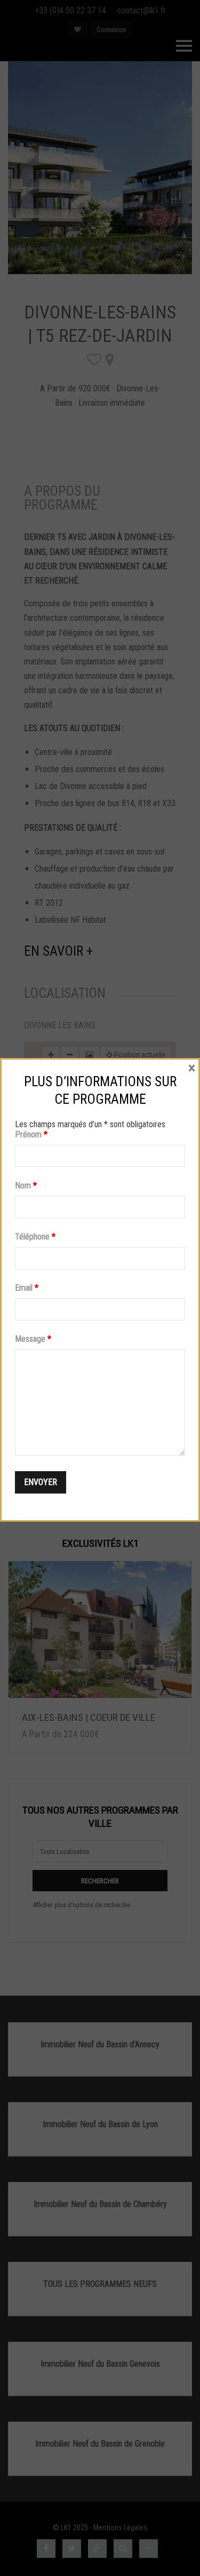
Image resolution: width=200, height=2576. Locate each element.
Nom (26, 1186)
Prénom (31, 1134)
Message (33, 1339)
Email (27, 1288)
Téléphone (35, 1237)
